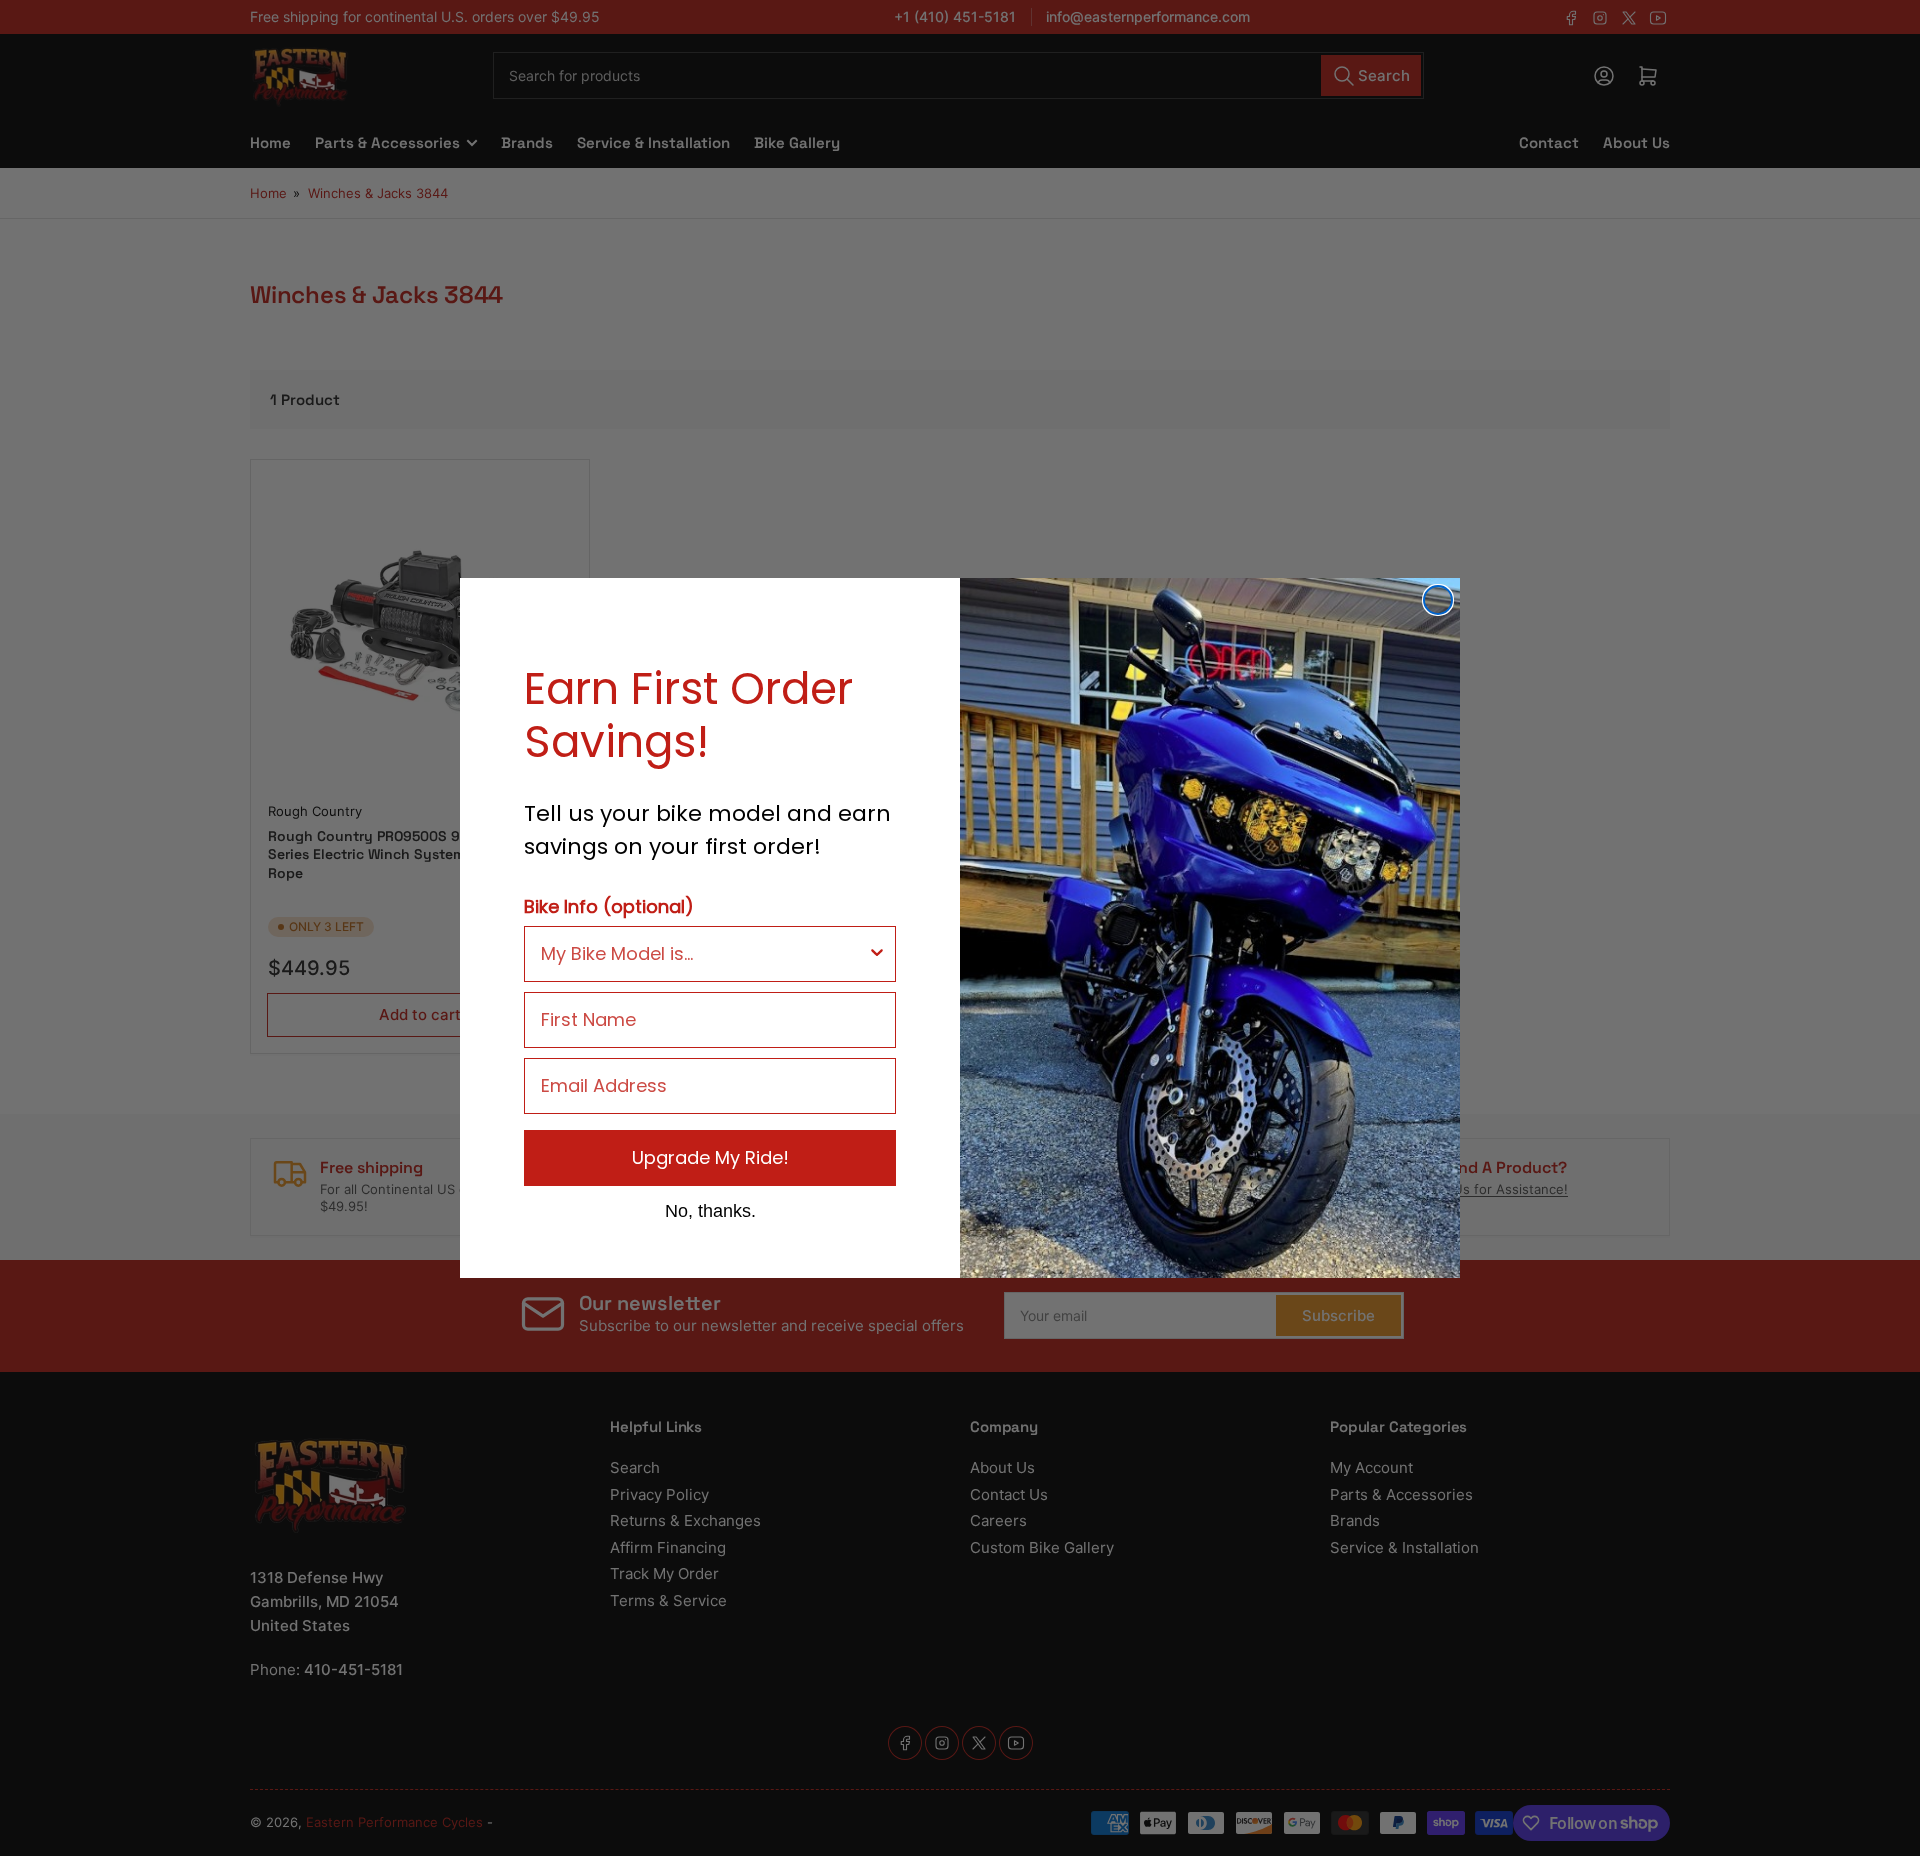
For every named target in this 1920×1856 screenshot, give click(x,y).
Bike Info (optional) (609, 906)
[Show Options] (877, 954)
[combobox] (704, 954)
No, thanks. (710, 1210)
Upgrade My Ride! (710, 1157)
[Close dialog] (1438, 600)
